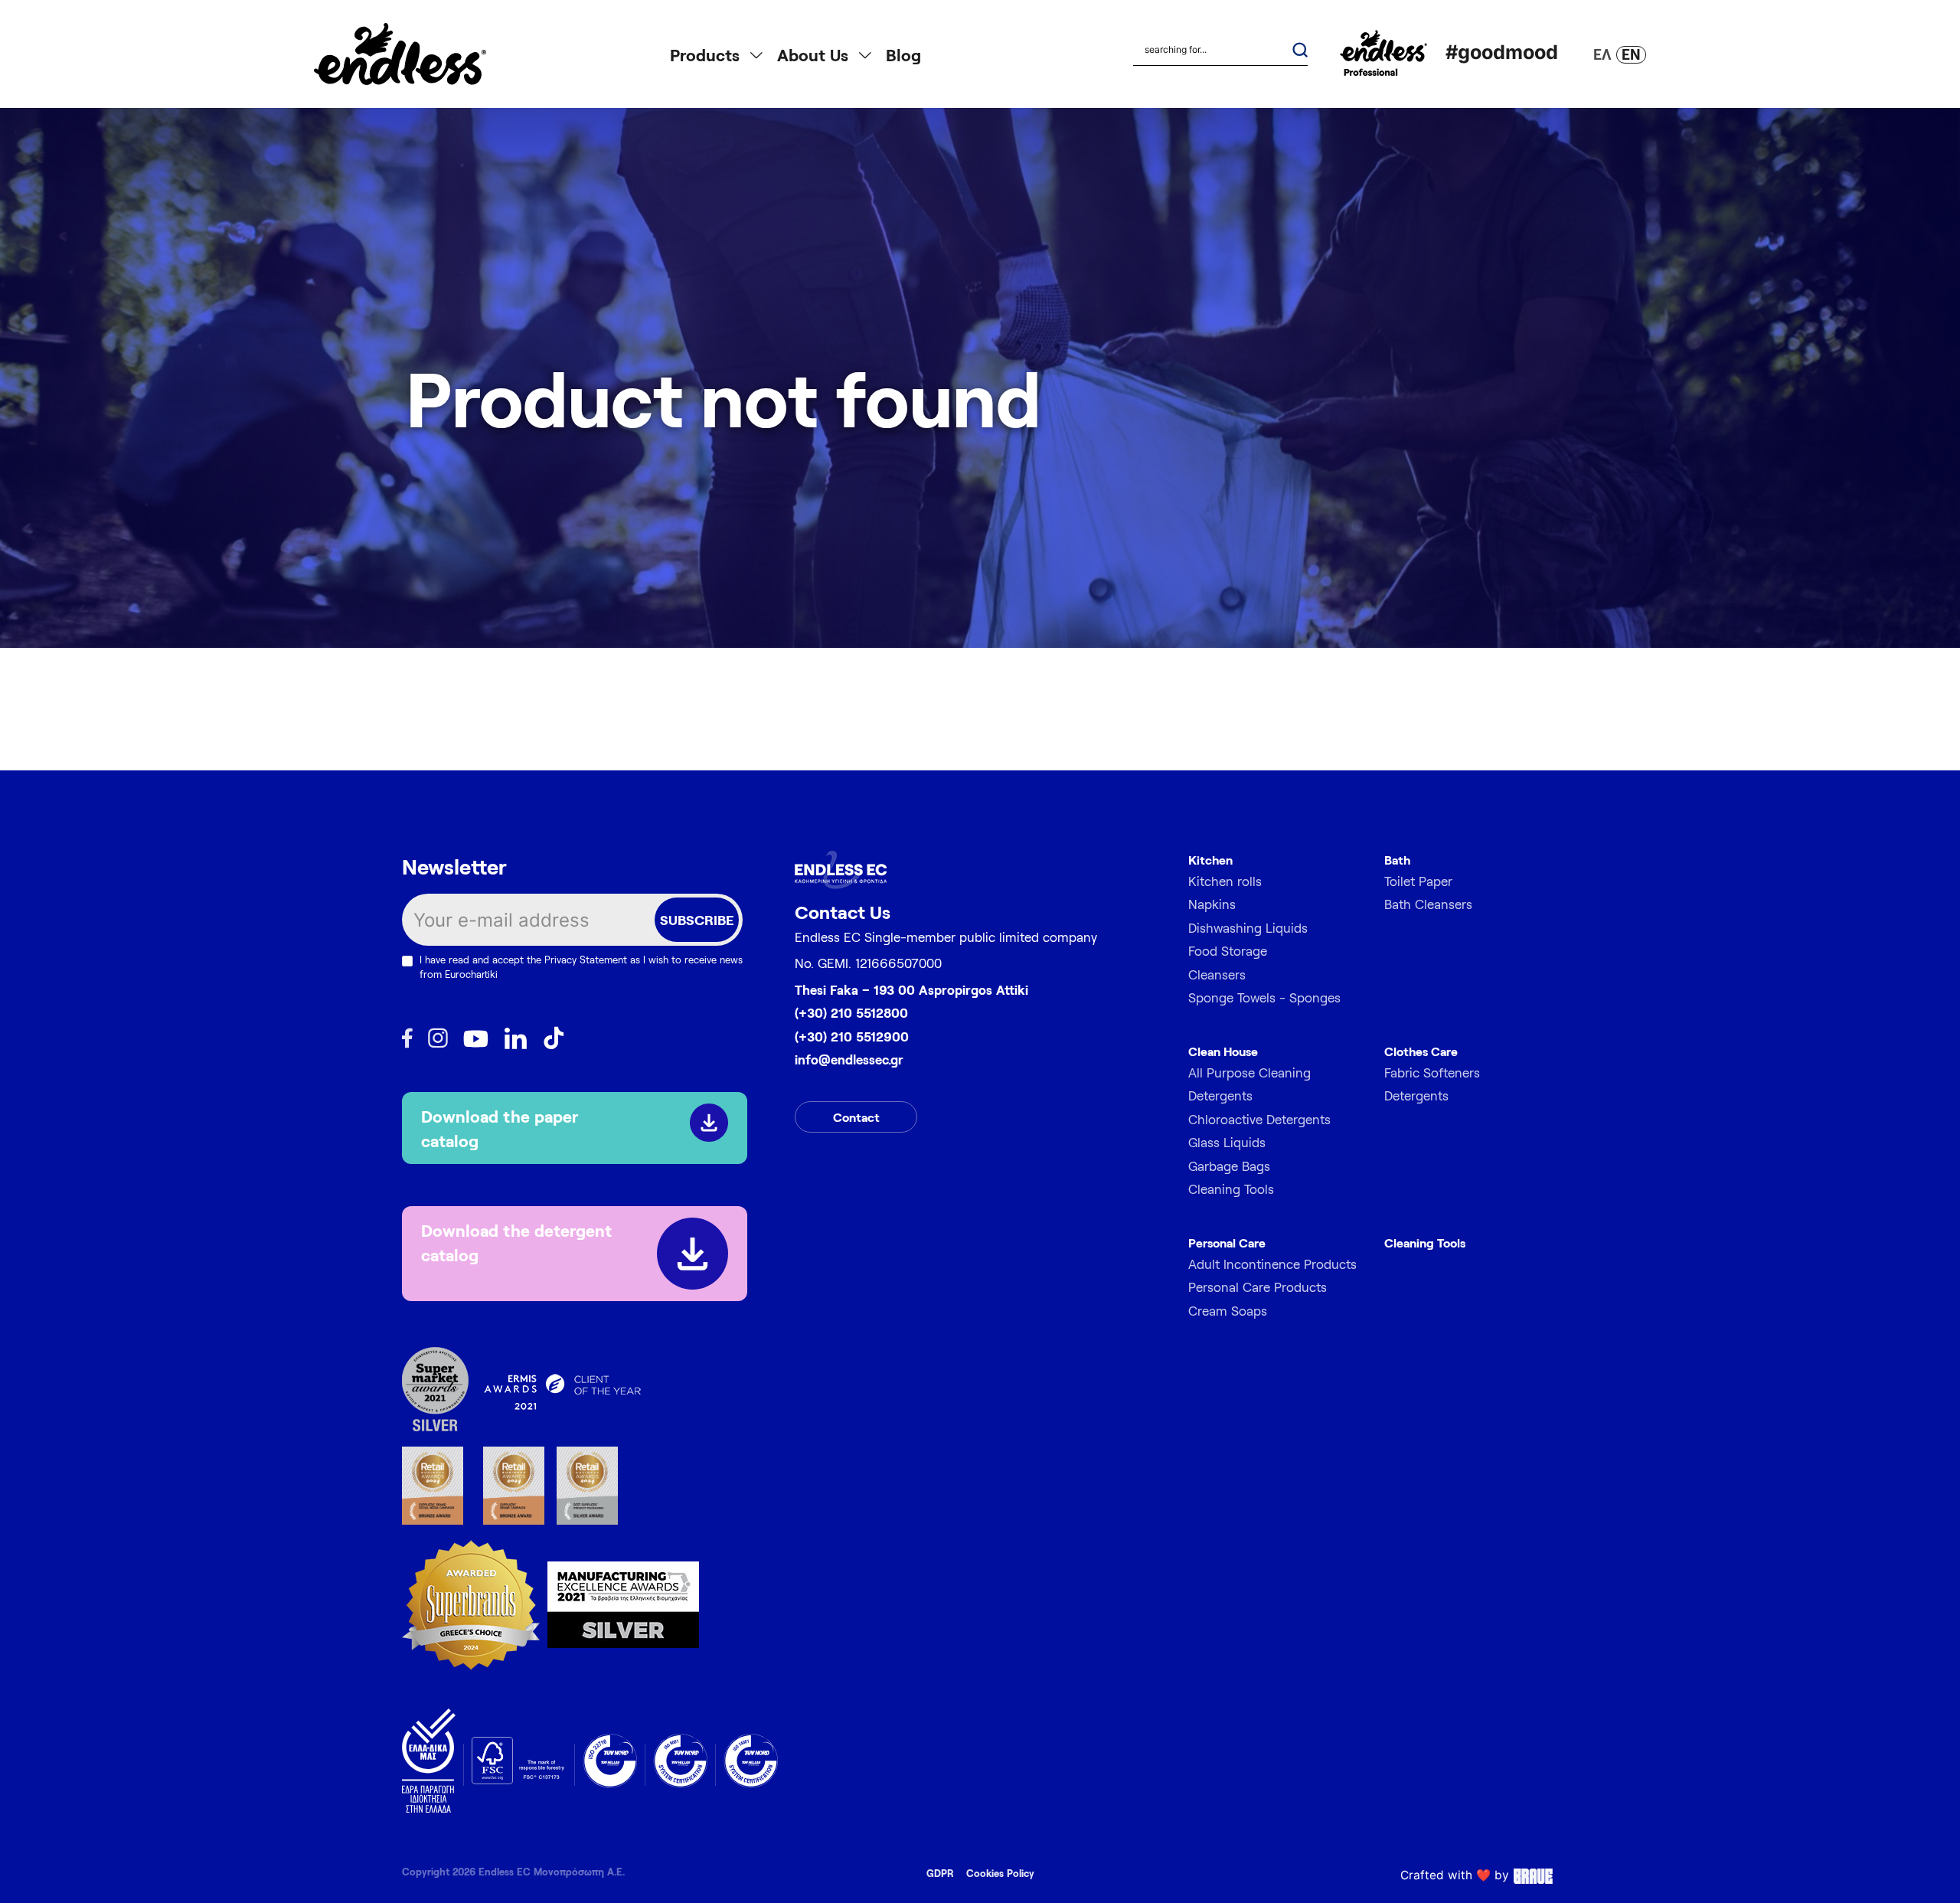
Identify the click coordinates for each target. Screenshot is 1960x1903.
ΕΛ (1602, 54)
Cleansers (1217, 974)
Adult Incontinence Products (1272, 1264)
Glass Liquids (1227, 1142)
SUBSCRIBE (697, 920)
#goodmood (1502, 52)
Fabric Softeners (1432, 1072)
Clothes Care (1421, 1051)
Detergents (1416, 1095)
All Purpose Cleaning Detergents (1249, 1084)
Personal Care (1227, 1243)
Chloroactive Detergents (1259, 1119)
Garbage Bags (1229, 1166)
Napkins (1212, 904)
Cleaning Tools (1231, 1189)
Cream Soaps (1228, 1310)
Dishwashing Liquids (1248, 927)
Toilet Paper (1418, 881)
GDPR (940, 1873)
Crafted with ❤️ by (1455, 1875)
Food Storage (1228, 950)
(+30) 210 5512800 (851, 1012)
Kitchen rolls (1225, 881)
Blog (903, 54)
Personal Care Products (1258, 1287)
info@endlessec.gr (849, 1059)
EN (1631, 54)
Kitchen (1210, 860)
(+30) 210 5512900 (852, 1036)
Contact (856, 1117)
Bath (1397, 860)
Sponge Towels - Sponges (1264, 997)
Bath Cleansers (1428, 904)
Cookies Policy (1000, 1873)
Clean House (1223, 1051)
